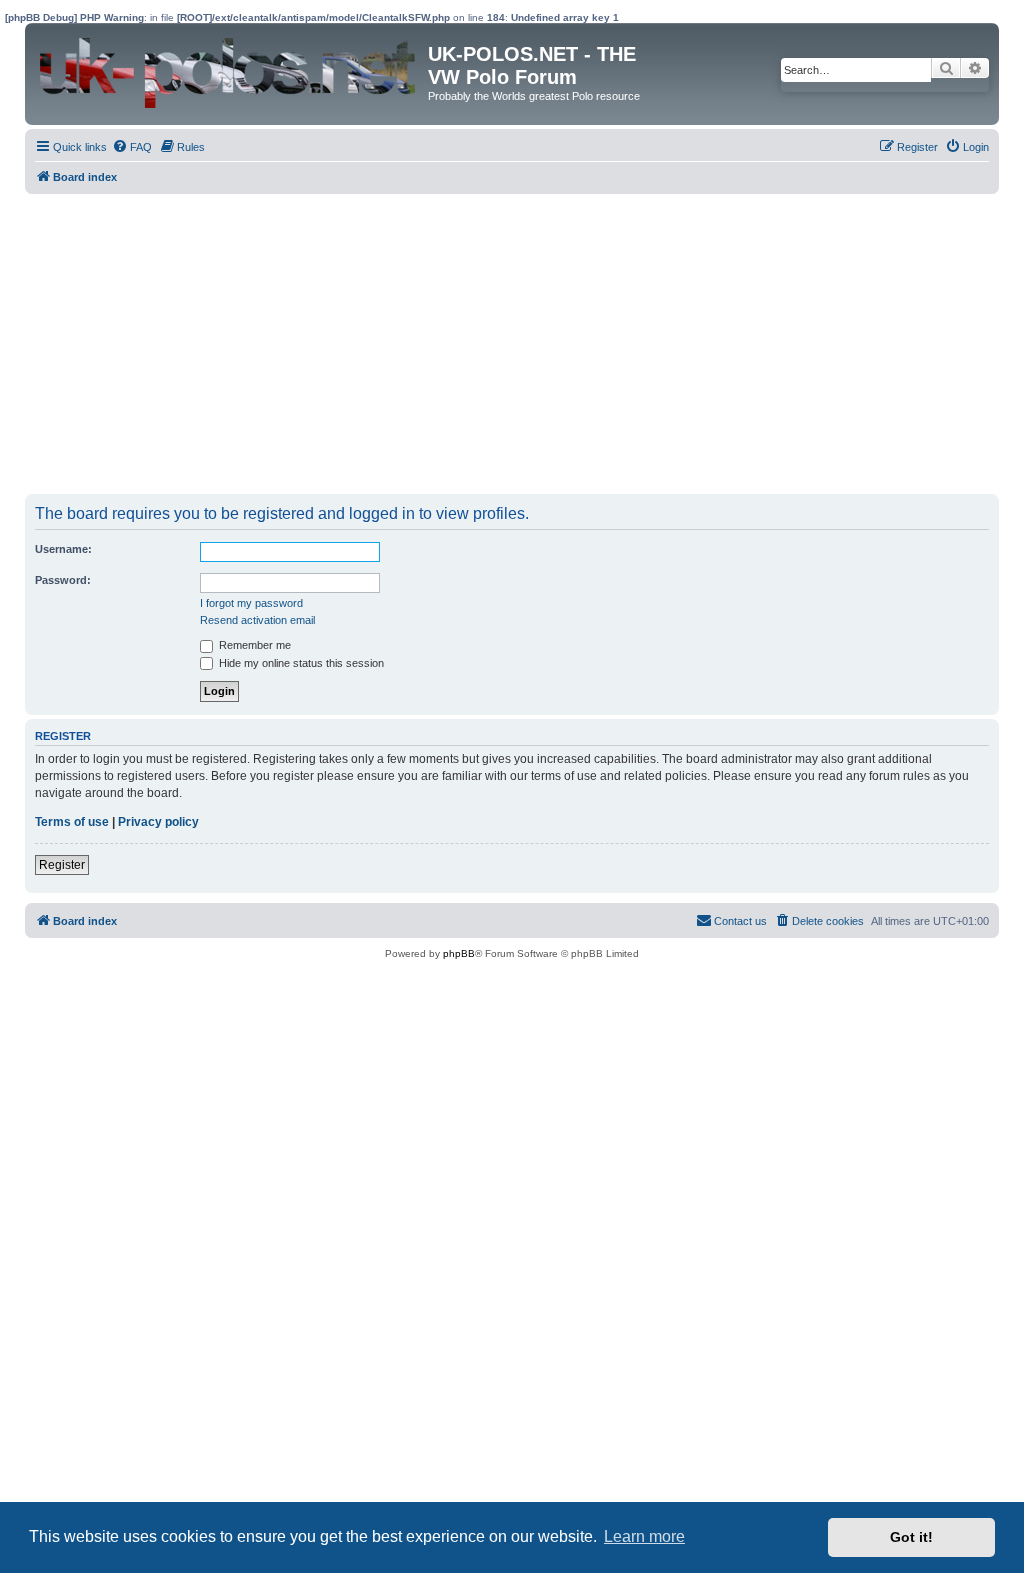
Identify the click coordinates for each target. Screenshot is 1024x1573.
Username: (63, 549)
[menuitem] (132, 147)
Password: (63, 580)
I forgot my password (251, 603)
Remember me (253, 645)
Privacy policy (158, 822)
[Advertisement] (492, 344)
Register (62, 865)
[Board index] (229, 68)
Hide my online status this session (300, 663)
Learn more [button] (644, 1536)
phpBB (459, 953)
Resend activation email (257, 620)
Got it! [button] (911, 1537)
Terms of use (72, 822)
